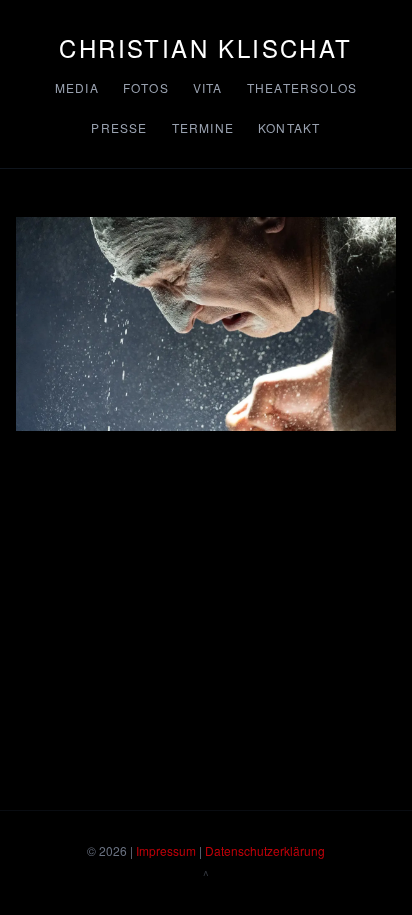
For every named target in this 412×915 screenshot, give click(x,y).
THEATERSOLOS (302, 87)
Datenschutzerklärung (265, 850)
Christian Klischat (205, 47)
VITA (208, 87)
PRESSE (119, 127)
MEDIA (77, 87)
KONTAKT (289, 127)
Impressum (166, 850)
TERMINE (203, 127)
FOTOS (146, 87)
